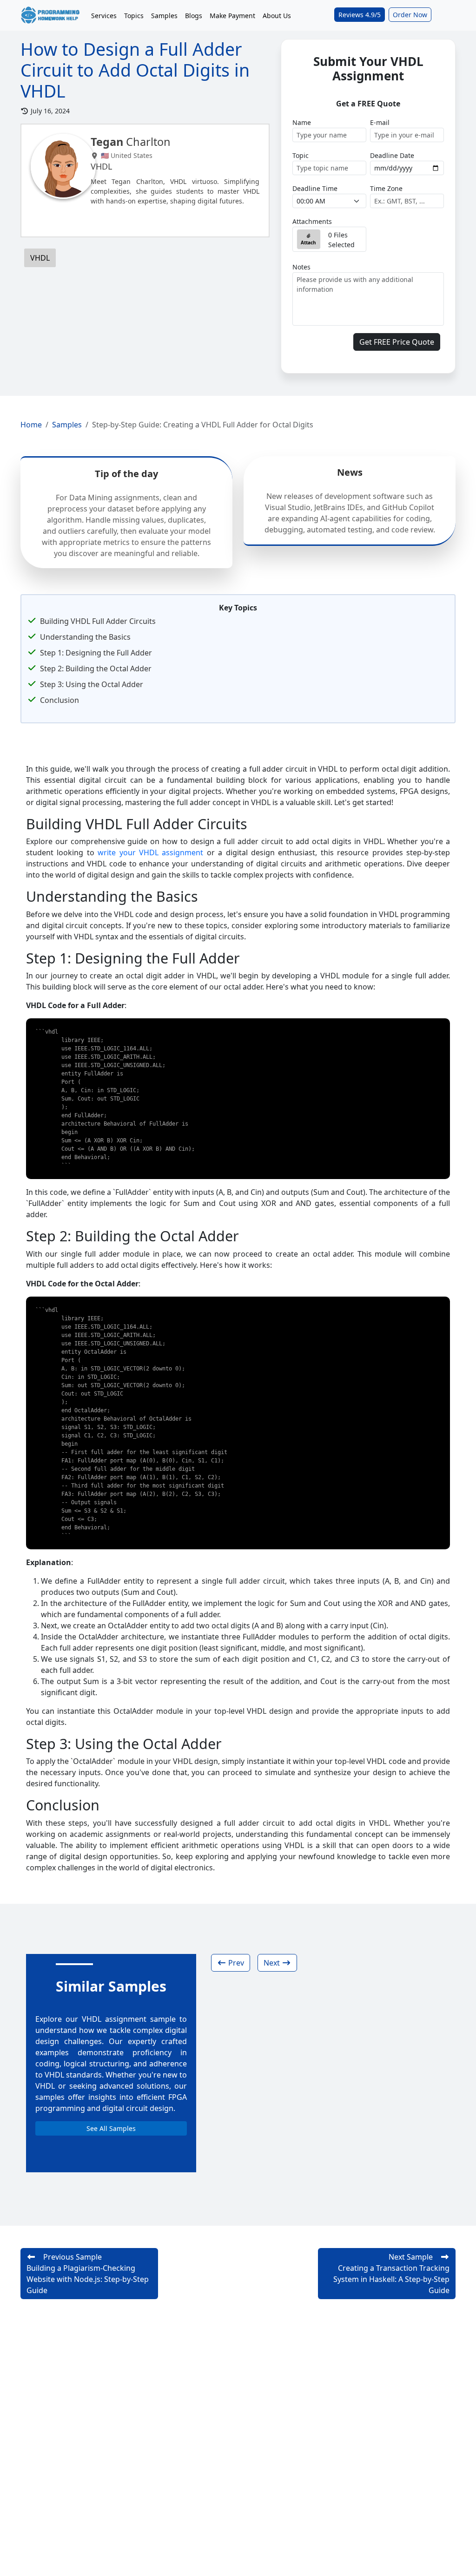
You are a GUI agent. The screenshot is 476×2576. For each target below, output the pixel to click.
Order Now (410, 15)
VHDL (40, 258)
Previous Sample (88, 2274)
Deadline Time (315, 188)
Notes (301, 267)
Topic (301, 155)
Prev (235, 1963)
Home (31, 425)
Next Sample (391, 2274)
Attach (308, 243)
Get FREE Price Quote (397, 342)
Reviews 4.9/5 (360, 15)
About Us (277, 16)
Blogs (194, 16)
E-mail (380, 122)
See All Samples (111, 2128)
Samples (164, 16)
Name (302, 122)
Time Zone (386, 188)
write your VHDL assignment (150, 852)
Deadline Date (392, 155)
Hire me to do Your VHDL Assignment (162, 218)
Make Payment (232, 16)
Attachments (312, 221)
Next (273, 1963)
